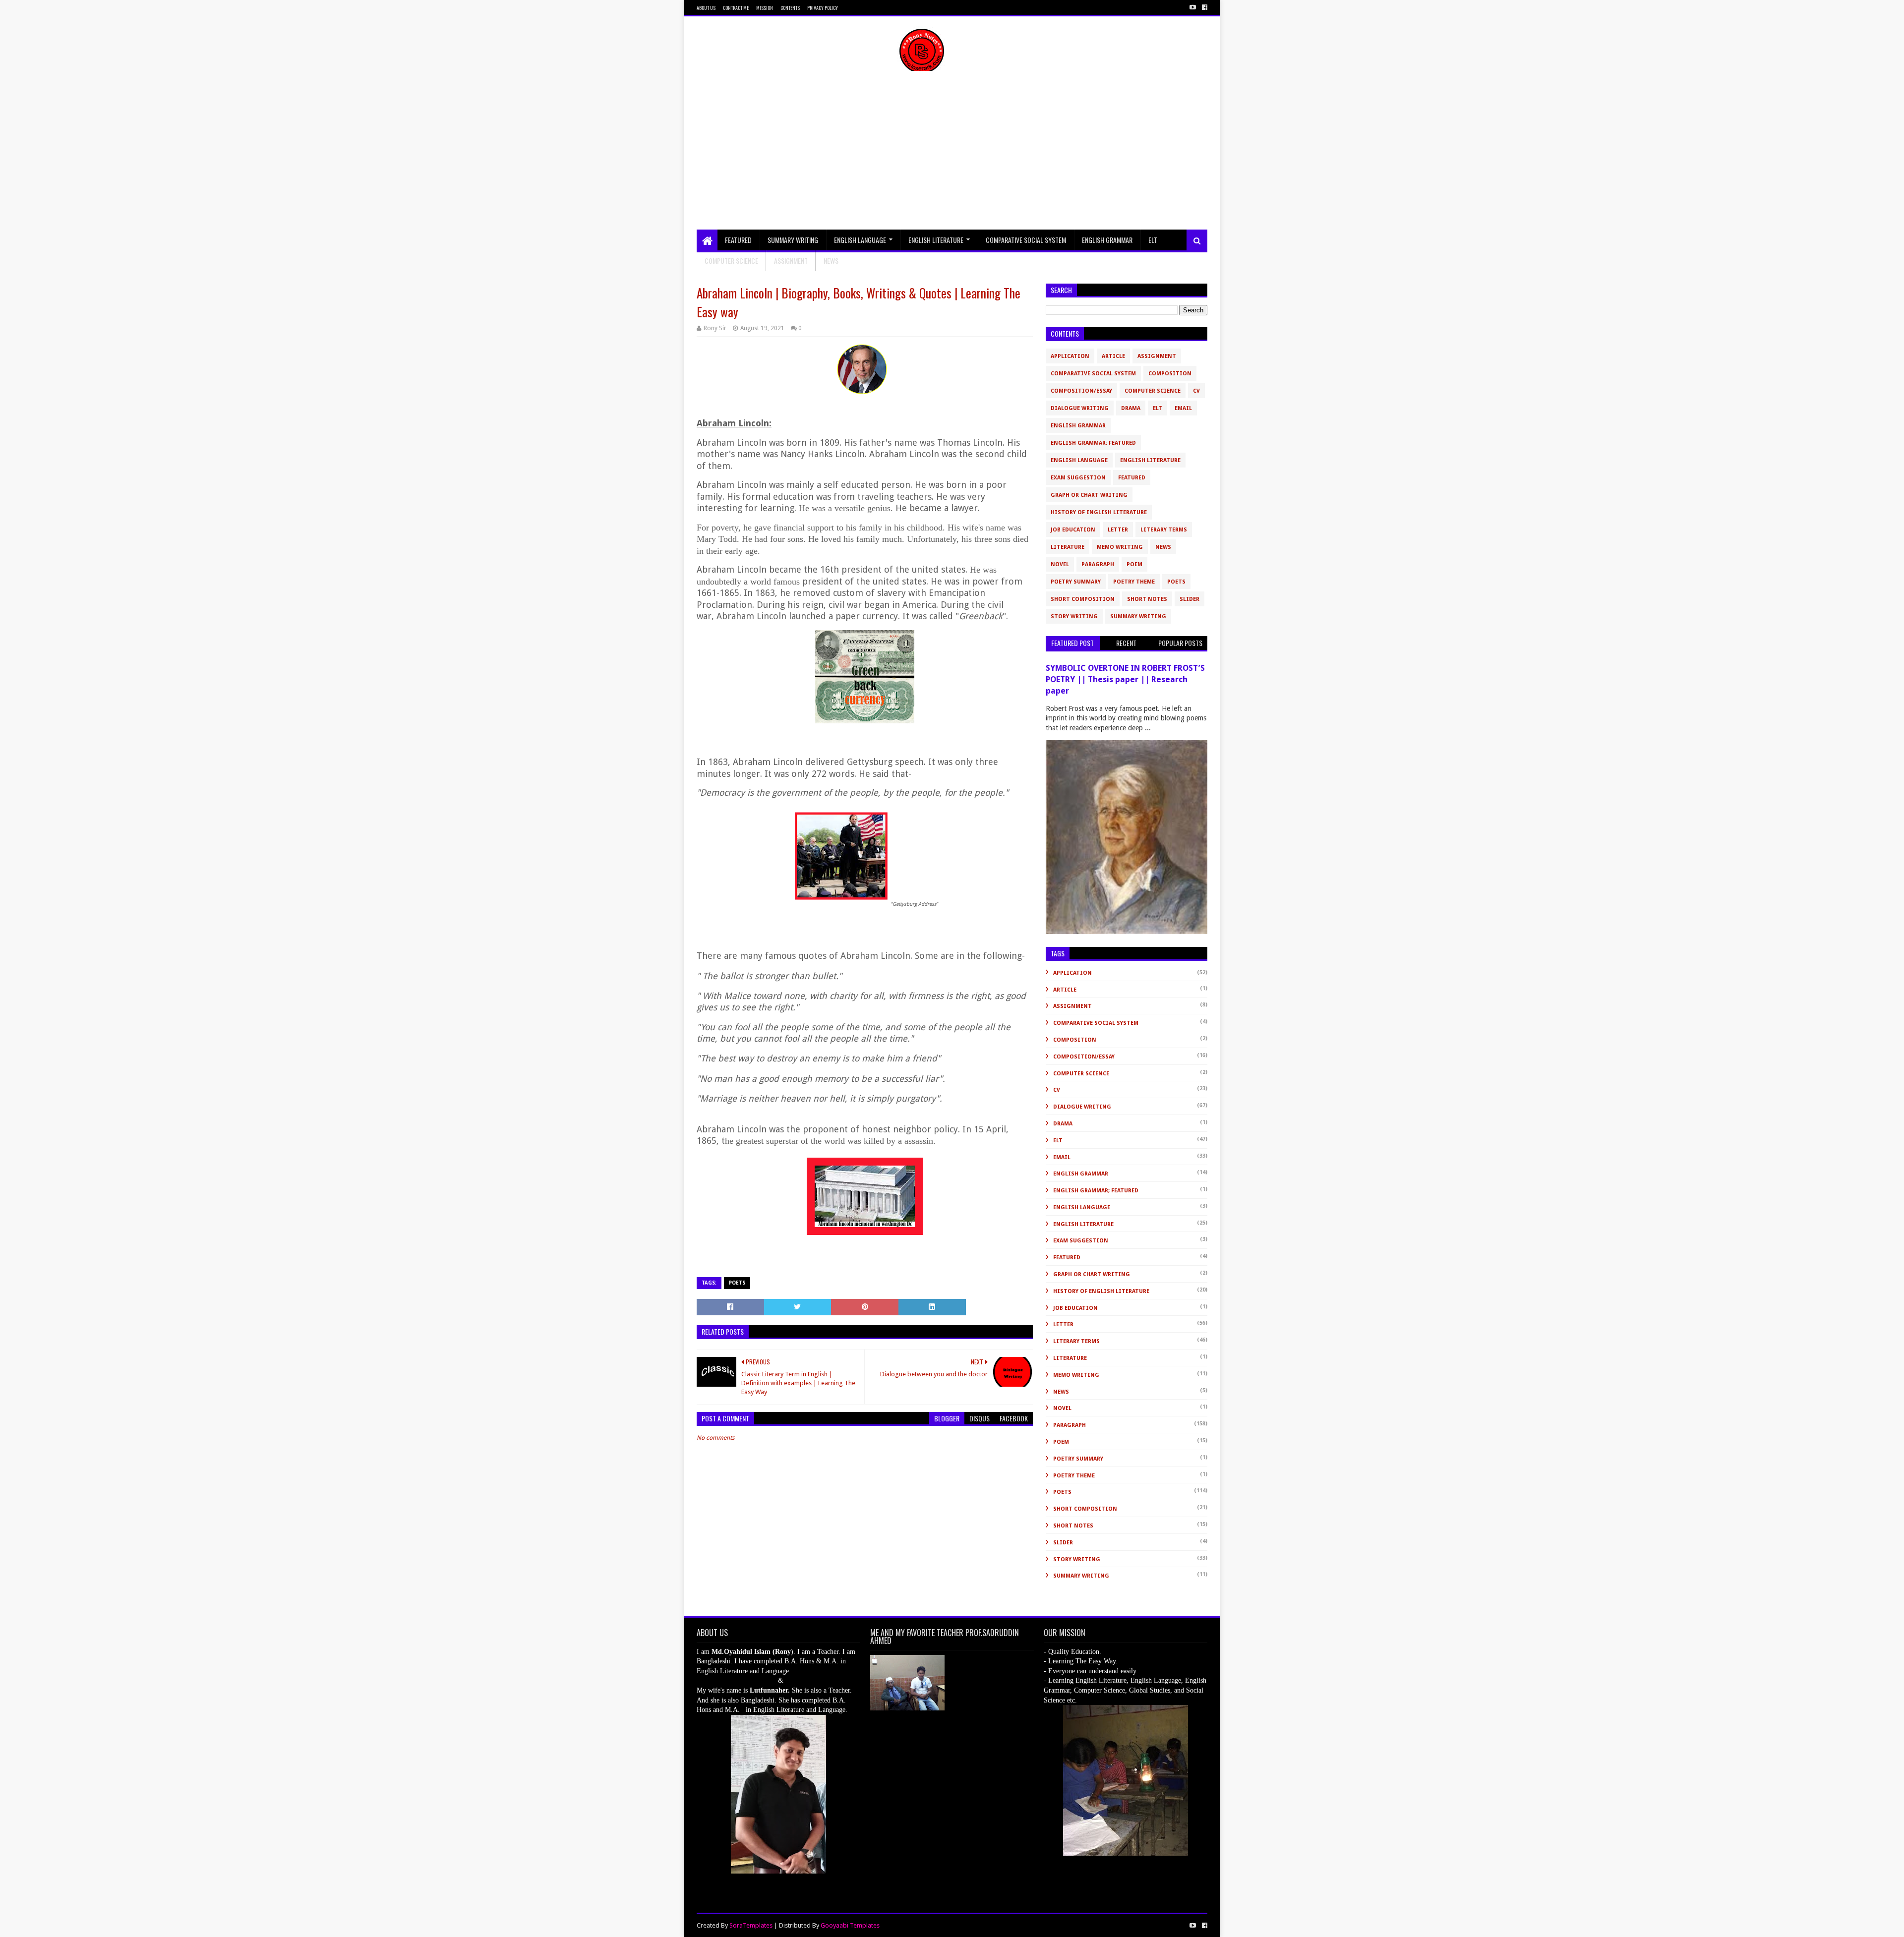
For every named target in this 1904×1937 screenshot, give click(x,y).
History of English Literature (1099, 512)
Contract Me (736, 8)
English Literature (936, 240)
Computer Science (731, 261)
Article (1113, 356)
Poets (737, 1283)
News (1163, 547)
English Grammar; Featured (1093, 443)
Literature (1068, 547)
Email (1183, 408)
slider (1190, 599)
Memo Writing (1120, 547)
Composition (1170, 374)
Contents (790, 8)
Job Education (1073, 530)
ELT (1153, 240)
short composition (1083, 599)
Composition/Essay (1081, 391)
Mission (765, 8)
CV (1196, 391)
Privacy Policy (823, 8)
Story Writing (1074, 616)
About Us (706, 8)
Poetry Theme (1134, 582)
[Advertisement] (952, 155)
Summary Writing (793, 240)
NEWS (831, 261)
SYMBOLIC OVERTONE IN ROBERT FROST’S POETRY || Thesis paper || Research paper (1125, 679)
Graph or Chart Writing (1089, 495)
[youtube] (1193, 7)
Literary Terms (1164, 530)
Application (1070, 356)
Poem (1134, 564)
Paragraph (1098, 564)
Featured (738, 240)
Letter (1118, 530)
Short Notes (1147, 599)
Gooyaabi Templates (850, 1925)
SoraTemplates (751, 1925)
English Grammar (1107, 240)
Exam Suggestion (1078, 478)
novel (1060, 564)
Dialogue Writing (1080, 408)
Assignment (791, 261)
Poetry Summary (1076, 582)
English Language (860, 240)
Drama (1131, 408)
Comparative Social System (1026, 240)
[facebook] (1204, 7)
